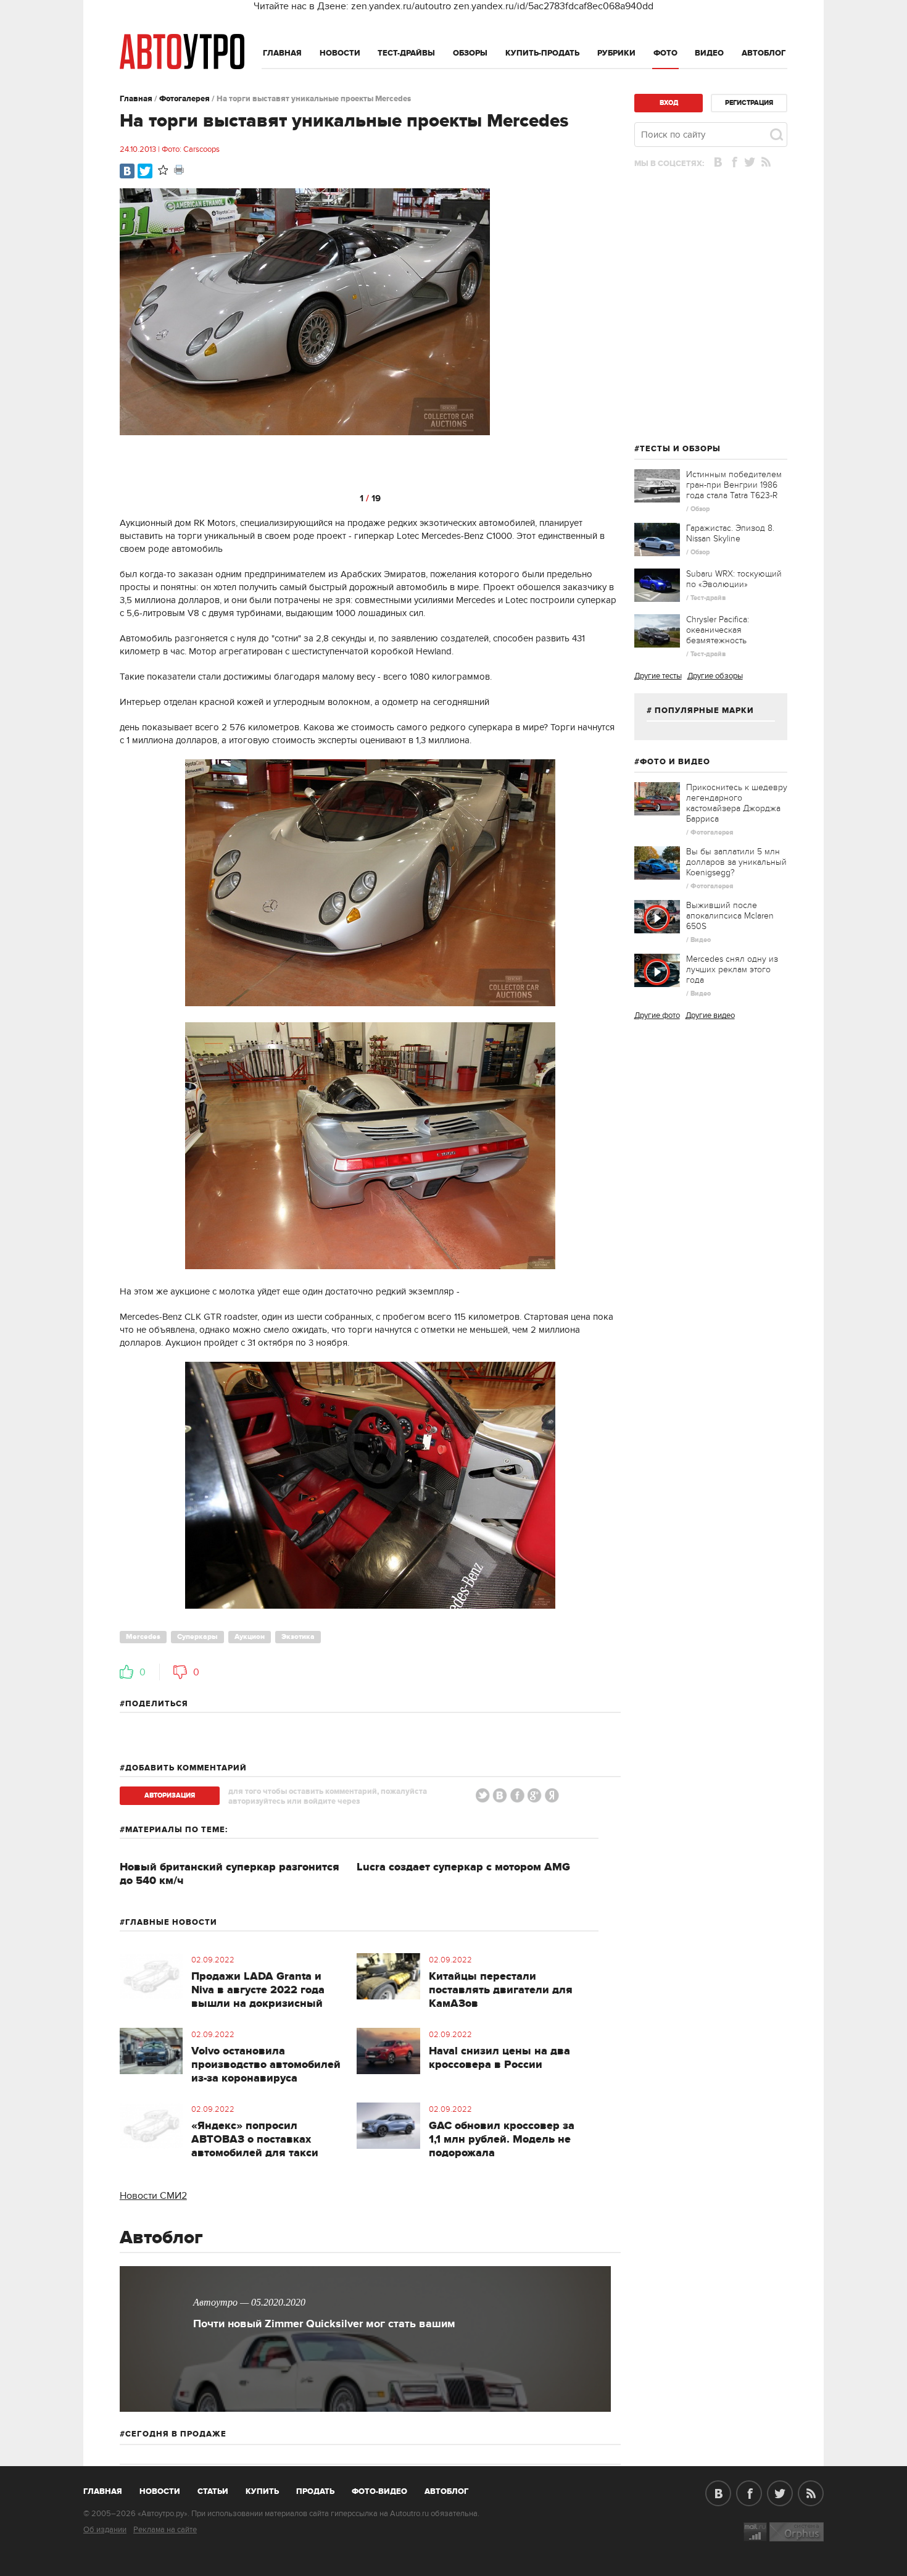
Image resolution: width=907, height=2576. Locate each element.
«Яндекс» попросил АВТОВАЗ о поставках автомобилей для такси (255, 2140)
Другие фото (657, 1015)
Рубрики (616, 53)
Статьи (213, 2491)
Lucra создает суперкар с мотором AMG (463, 1867)
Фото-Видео (379, 2491)
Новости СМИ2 (153, 2196)
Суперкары (197, 1637)
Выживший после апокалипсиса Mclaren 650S (730, 916)
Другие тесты (658, 676)
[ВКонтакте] (127, 171)
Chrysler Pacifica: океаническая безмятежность (718, 630)
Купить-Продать (542, 53)
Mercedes (143, 1637)
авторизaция (170, 1795)
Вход (669, 103)
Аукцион (250, 1637)
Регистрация (749, 103)
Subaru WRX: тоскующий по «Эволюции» (734, 579)
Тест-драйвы (406, 53)
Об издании (105, 2530)
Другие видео (710, 1015)
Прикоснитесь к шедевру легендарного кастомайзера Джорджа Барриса (737, 803)
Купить (262, 2491)
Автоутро (110, 2489)
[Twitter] (145, 171)
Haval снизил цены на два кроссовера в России (499, 2058)
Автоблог (764, 53)
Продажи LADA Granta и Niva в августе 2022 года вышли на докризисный (258, 1990)
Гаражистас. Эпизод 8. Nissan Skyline (730, 533)
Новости (340, 53)
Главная (282, 53)
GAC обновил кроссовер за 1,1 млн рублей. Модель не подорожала (502, 2140)
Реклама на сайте (165, 2530)
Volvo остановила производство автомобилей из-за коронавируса (266, 2065)
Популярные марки (704, 711)
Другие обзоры (715, 676)
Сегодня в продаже (176, 2434)
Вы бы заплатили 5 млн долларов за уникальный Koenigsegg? (736, 862)
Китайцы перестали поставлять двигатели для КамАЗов (501, 1990)
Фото (665, 53)
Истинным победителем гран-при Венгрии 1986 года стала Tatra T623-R (734, 485)
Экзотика (298, 1637)
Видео (709, 53)
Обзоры (470, 53)
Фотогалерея (184, 99)
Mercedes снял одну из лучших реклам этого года (732, 969)
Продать (315, 2491)
